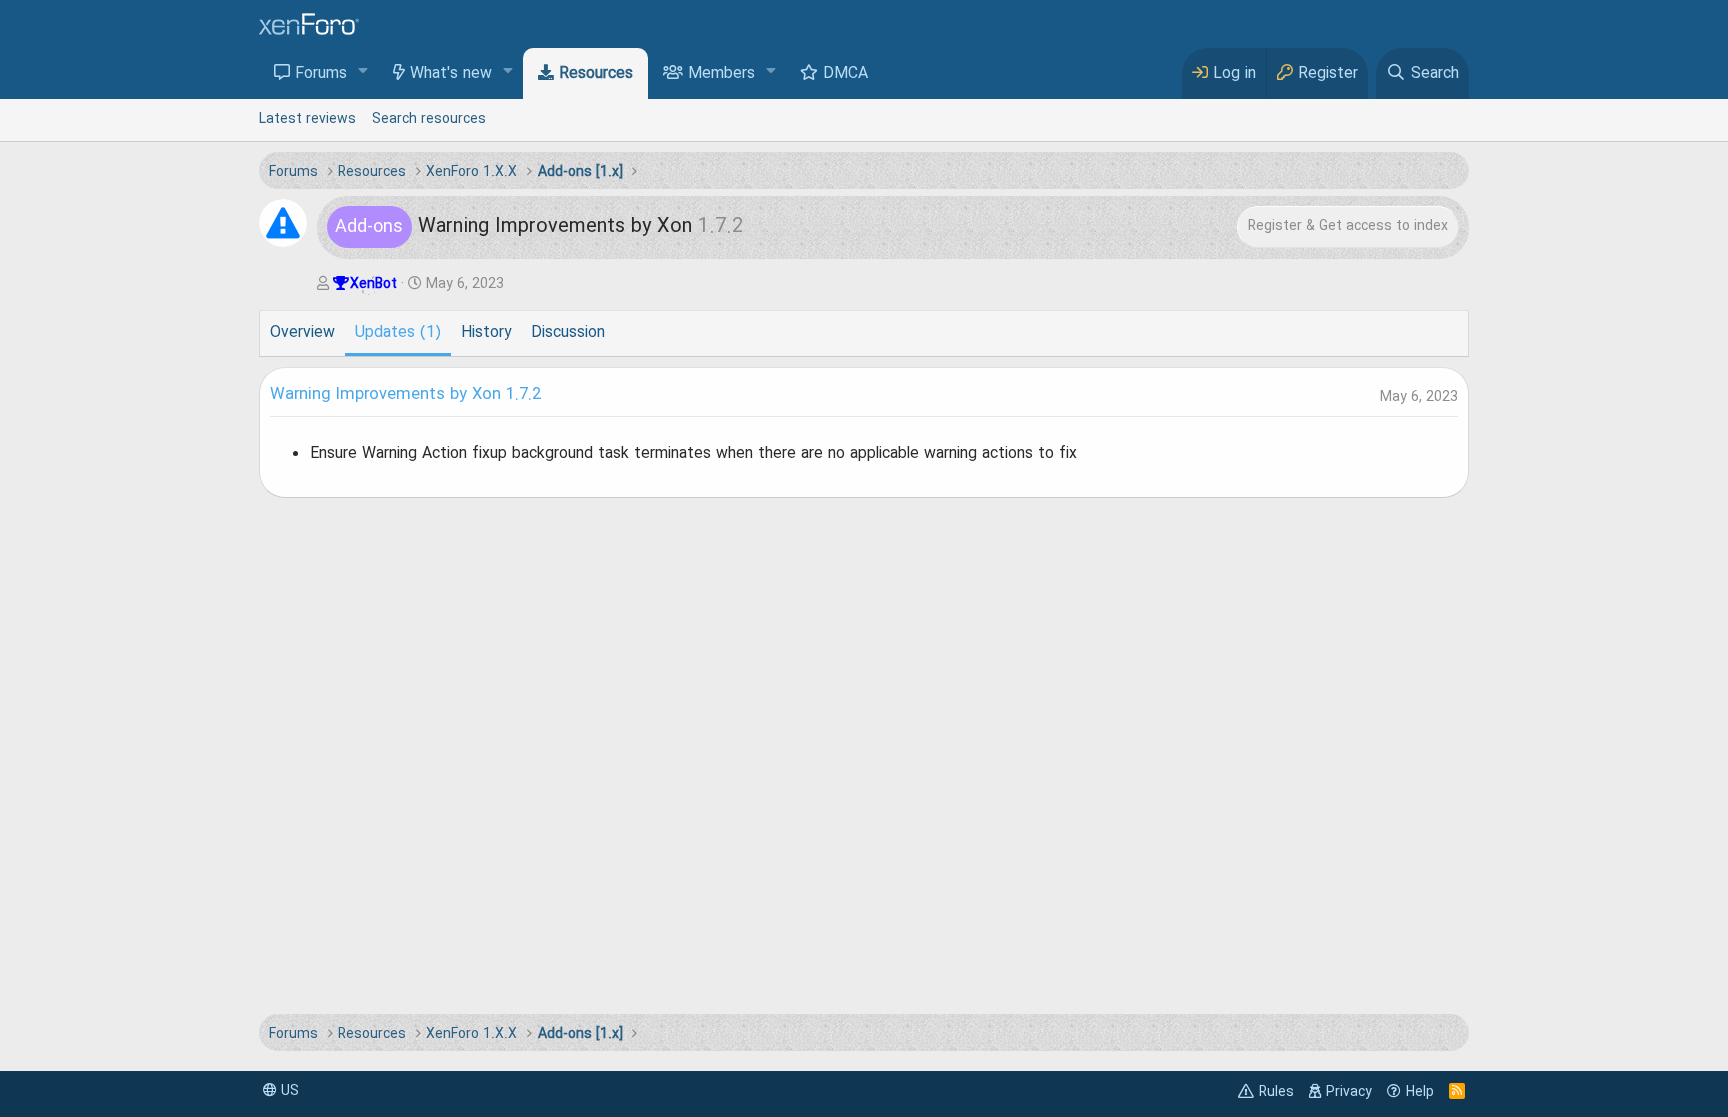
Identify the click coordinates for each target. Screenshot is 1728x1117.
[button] (363, 72)
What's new (451, 74)
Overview (302, 333)
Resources (596, 74)
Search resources (429, 119)
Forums (321, 74)
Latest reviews (307, 119)
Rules (1276, 1092)
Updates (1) (398, 333)
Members (721, 74)
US (288, 1091)
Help (1420, 1092)
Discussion (568, 333)
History (486, 333)
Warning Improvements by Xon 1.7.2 (405, 395)
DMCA (845, 74)
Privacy (1349, 1092)
